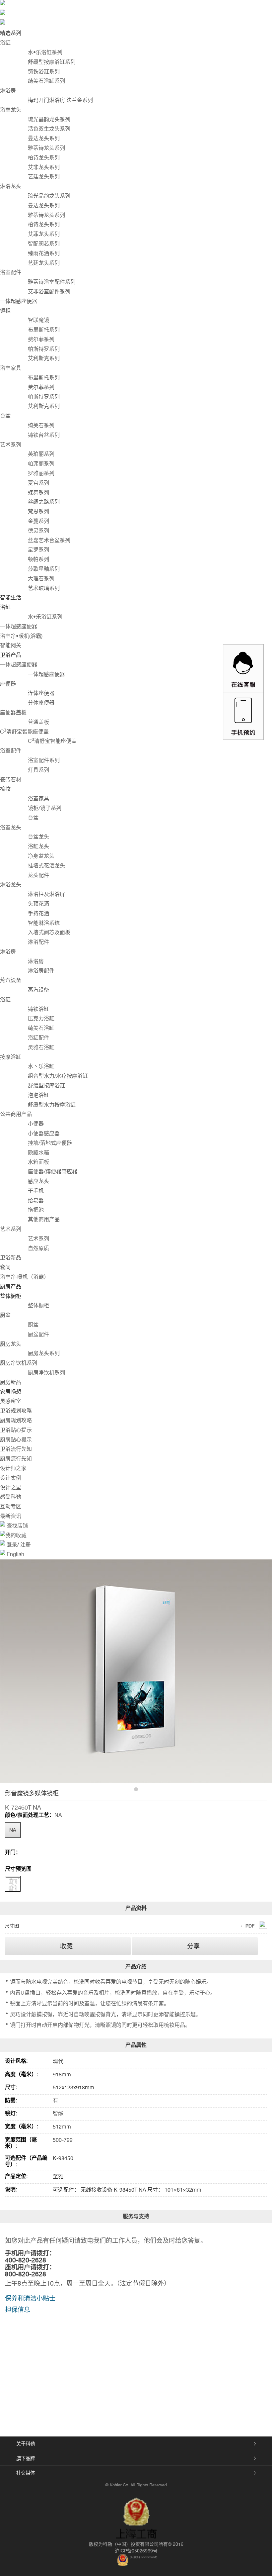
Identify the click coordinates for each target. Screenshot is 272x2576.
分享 (193, 1946)
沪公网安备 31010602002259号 (144, 2557)
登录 (12, 1545)
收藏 (66, 1946)
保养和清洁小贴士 (30, 2298)
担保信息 (18, 2310)
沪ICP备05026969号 (136, 2551)
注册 (25, 1545)
